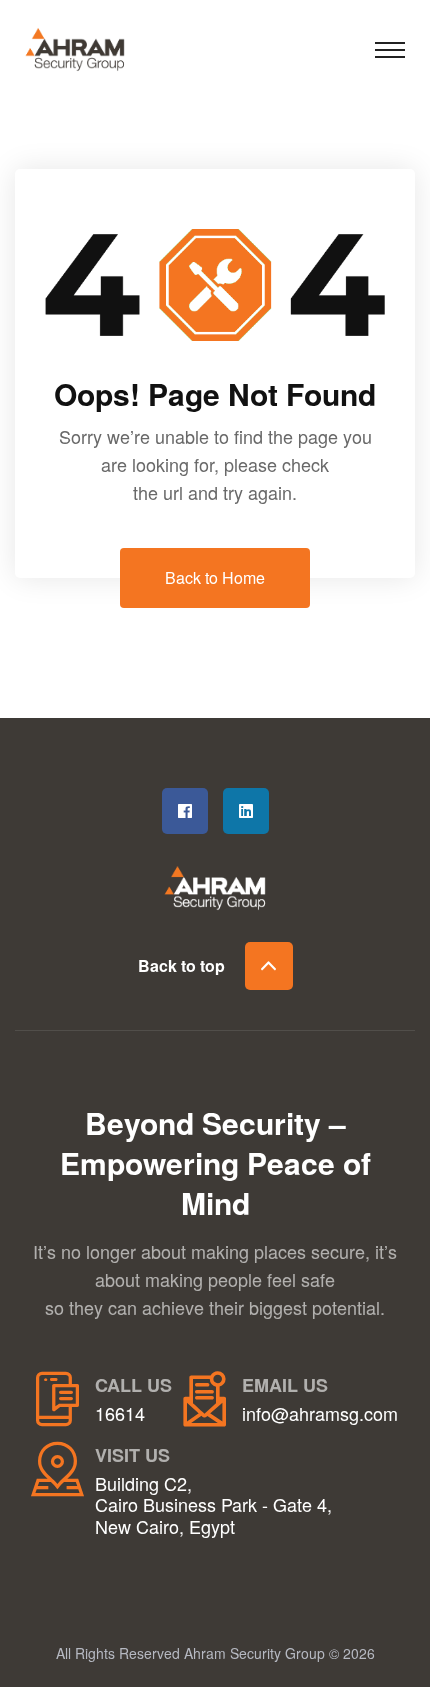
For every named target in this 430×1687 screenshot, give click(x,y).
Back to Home (215, 577)
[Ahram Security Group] (95, 46)
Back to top (181, 965)
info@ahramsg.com (320, 1414)
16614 (120, 1414)
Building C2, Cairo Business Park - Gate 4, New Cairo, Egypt (213, 1505)
